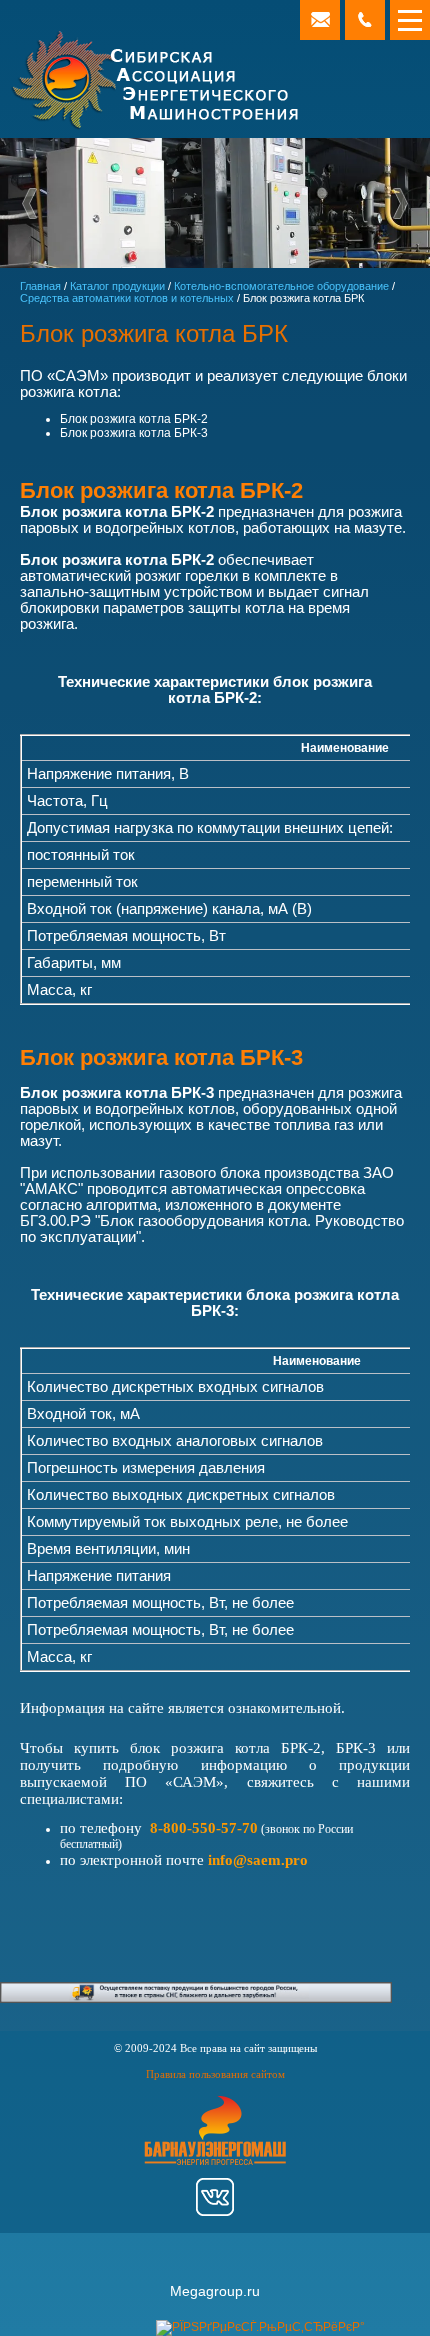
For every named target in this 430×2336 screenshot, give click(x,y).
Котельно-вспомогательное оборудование (281, 286)
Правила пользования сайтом (215, 2074)
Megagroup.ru (215, 2291)
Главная (40, 286)
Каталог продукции (117, 286)
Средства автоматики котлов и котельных (127, 298)
